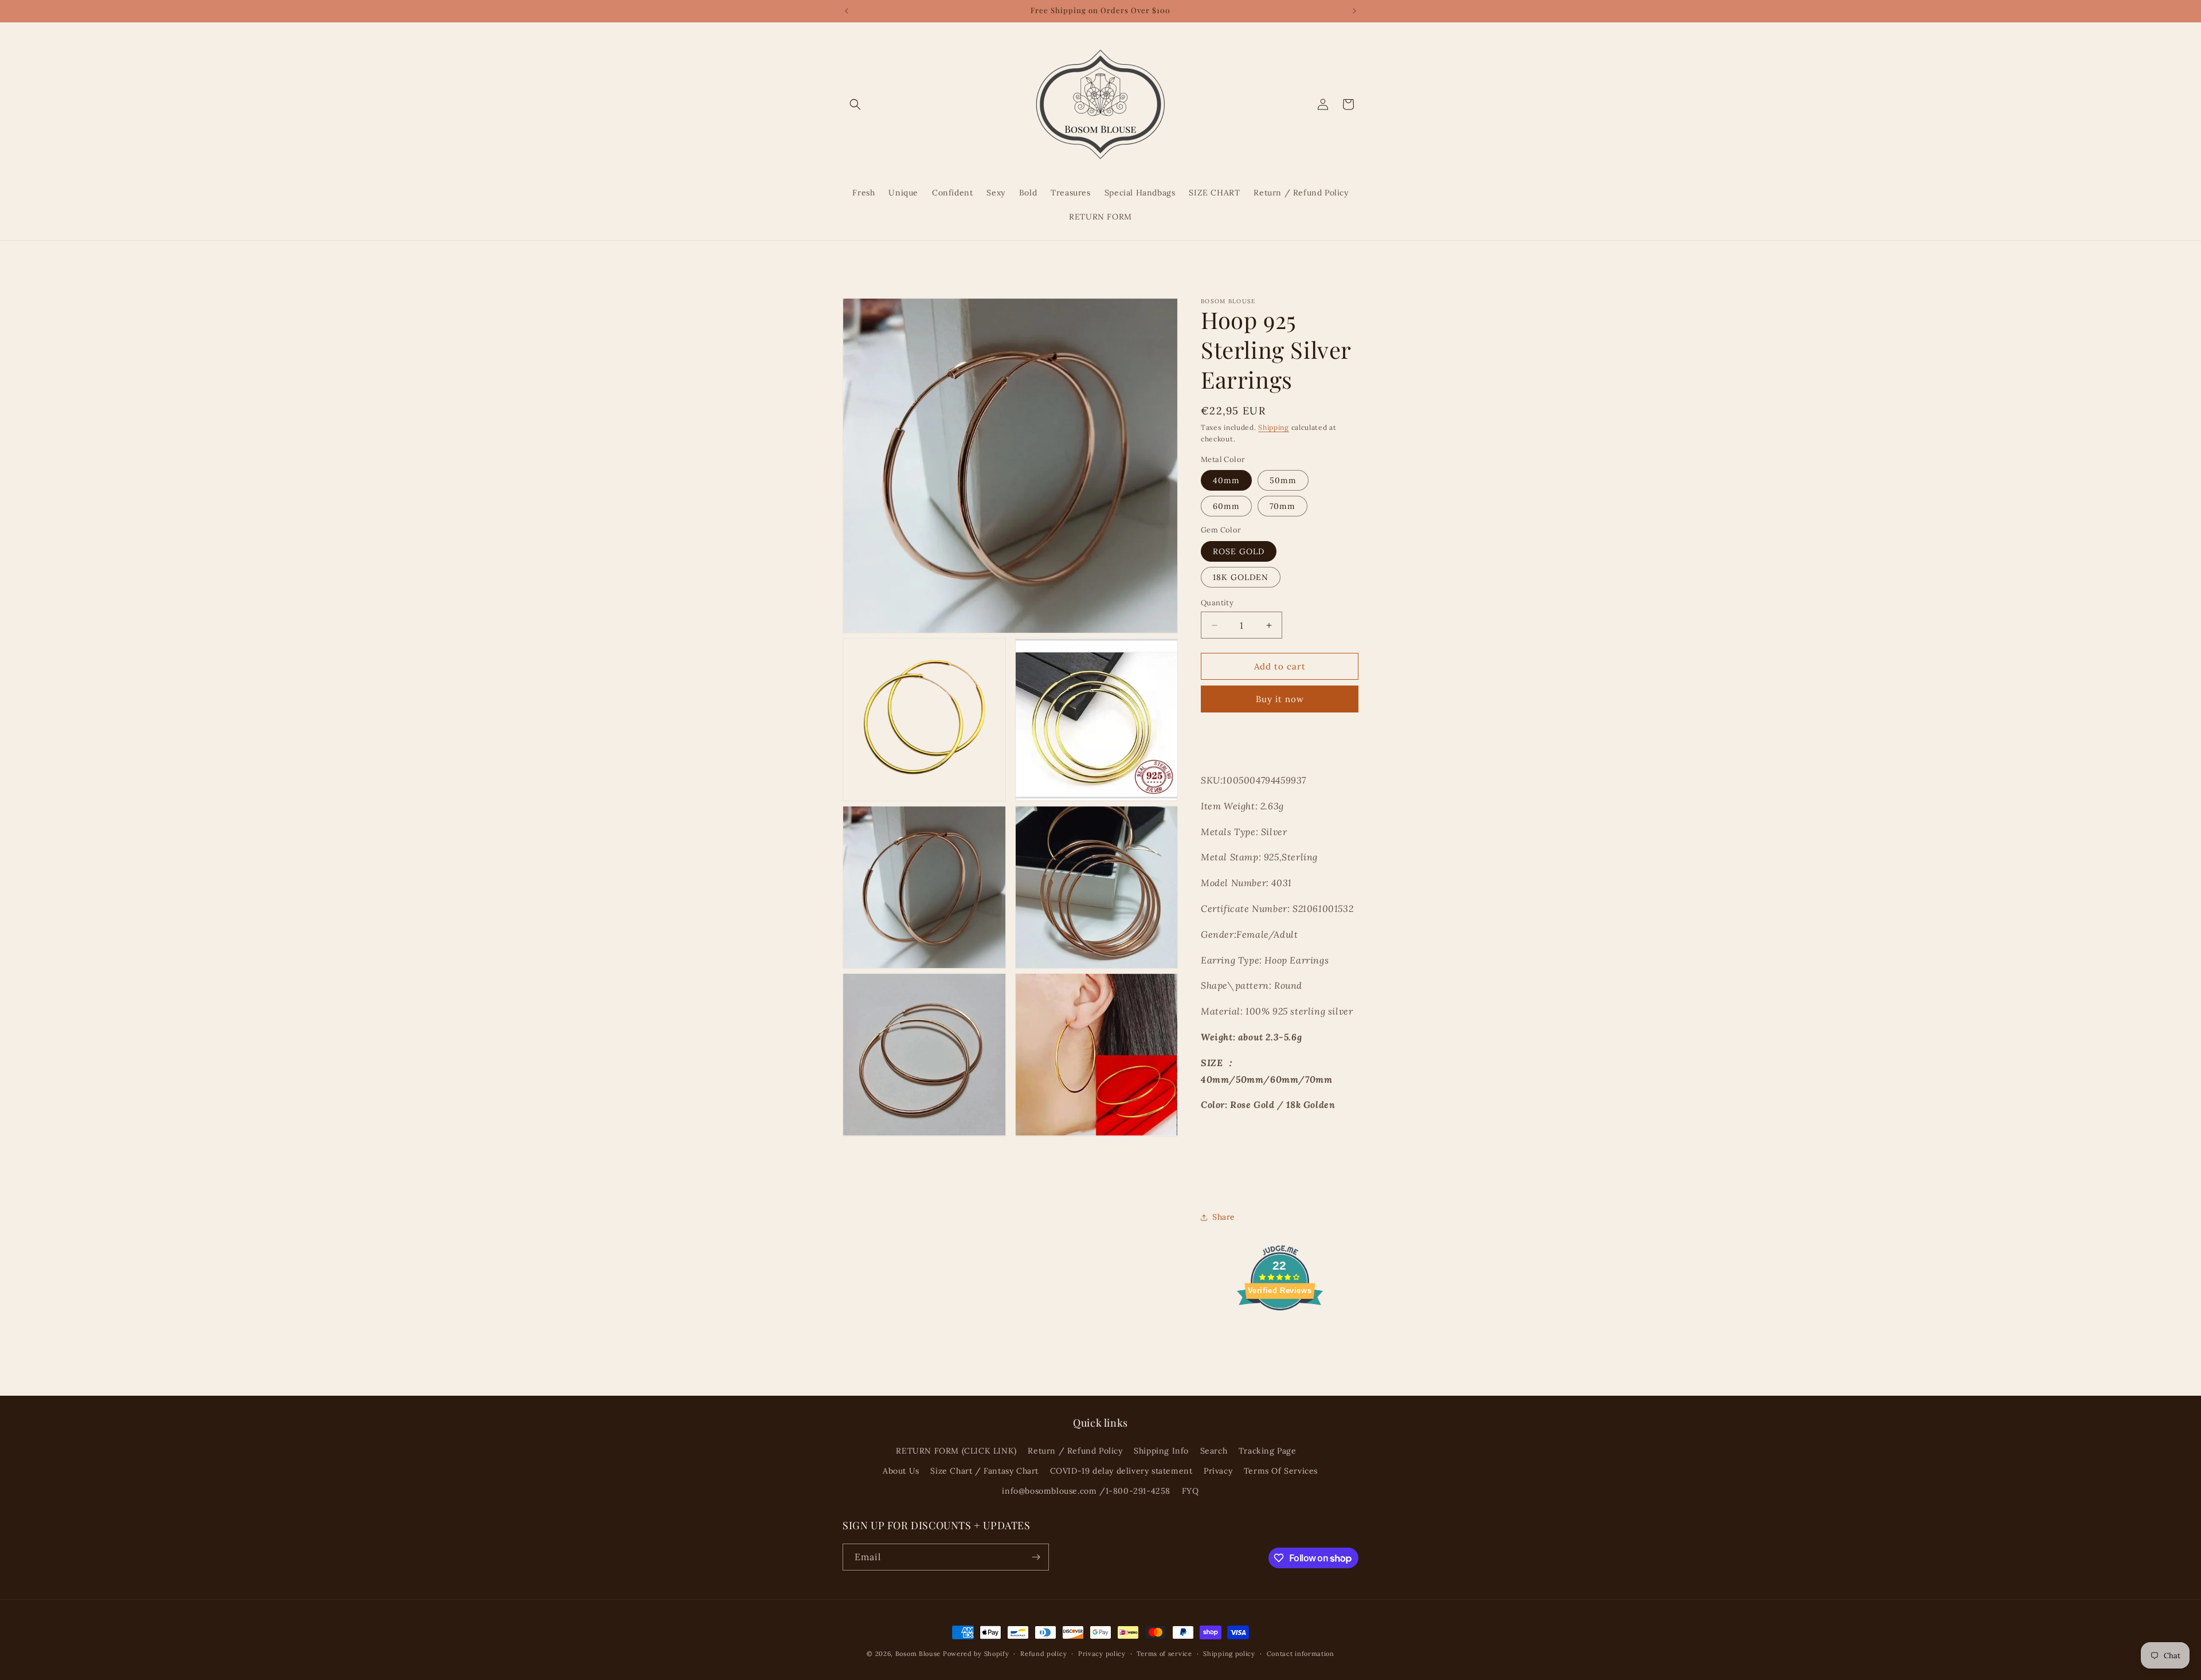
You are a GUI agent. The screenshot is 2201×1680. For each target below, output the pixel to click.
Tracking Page (1268, 1451)
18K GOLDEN (1241, 577)
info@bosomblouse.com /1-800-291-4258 (1086, 1491)
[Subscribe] (1036, 1557)
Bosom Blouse (918, 1654)
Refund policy (1043, 1654)
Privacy (1218, 1471)
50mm (1283, 480)
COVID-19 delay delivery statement (1121, 1471)
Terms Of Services (1281, 1471)
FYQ (1190, 1491)
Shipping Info (1161, 1451)
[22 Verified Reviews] (1280, 1330)
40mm (1226, 480)
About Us (901, 1471)
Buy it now (1280, 699)
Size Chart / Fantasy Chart (984, 1471)
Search (1214, 1451)
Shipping (1274, 427)
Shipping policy (1229, 1654)
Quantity (1217, 603)
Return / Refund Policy (1075, 1451)
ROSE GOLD (1239, 551)
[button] (855, 104)
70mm (1282, 506)
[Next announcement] (1354, 11)
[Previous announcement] (847, 11)
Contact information (1301, 1654)
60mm (1226, 506)
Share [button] (1224, 1217)
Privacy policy (1102, 1654)
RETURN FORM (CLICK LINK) (956, 1451)
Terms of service (1164, 1654)
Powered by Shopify (976, 1654)
